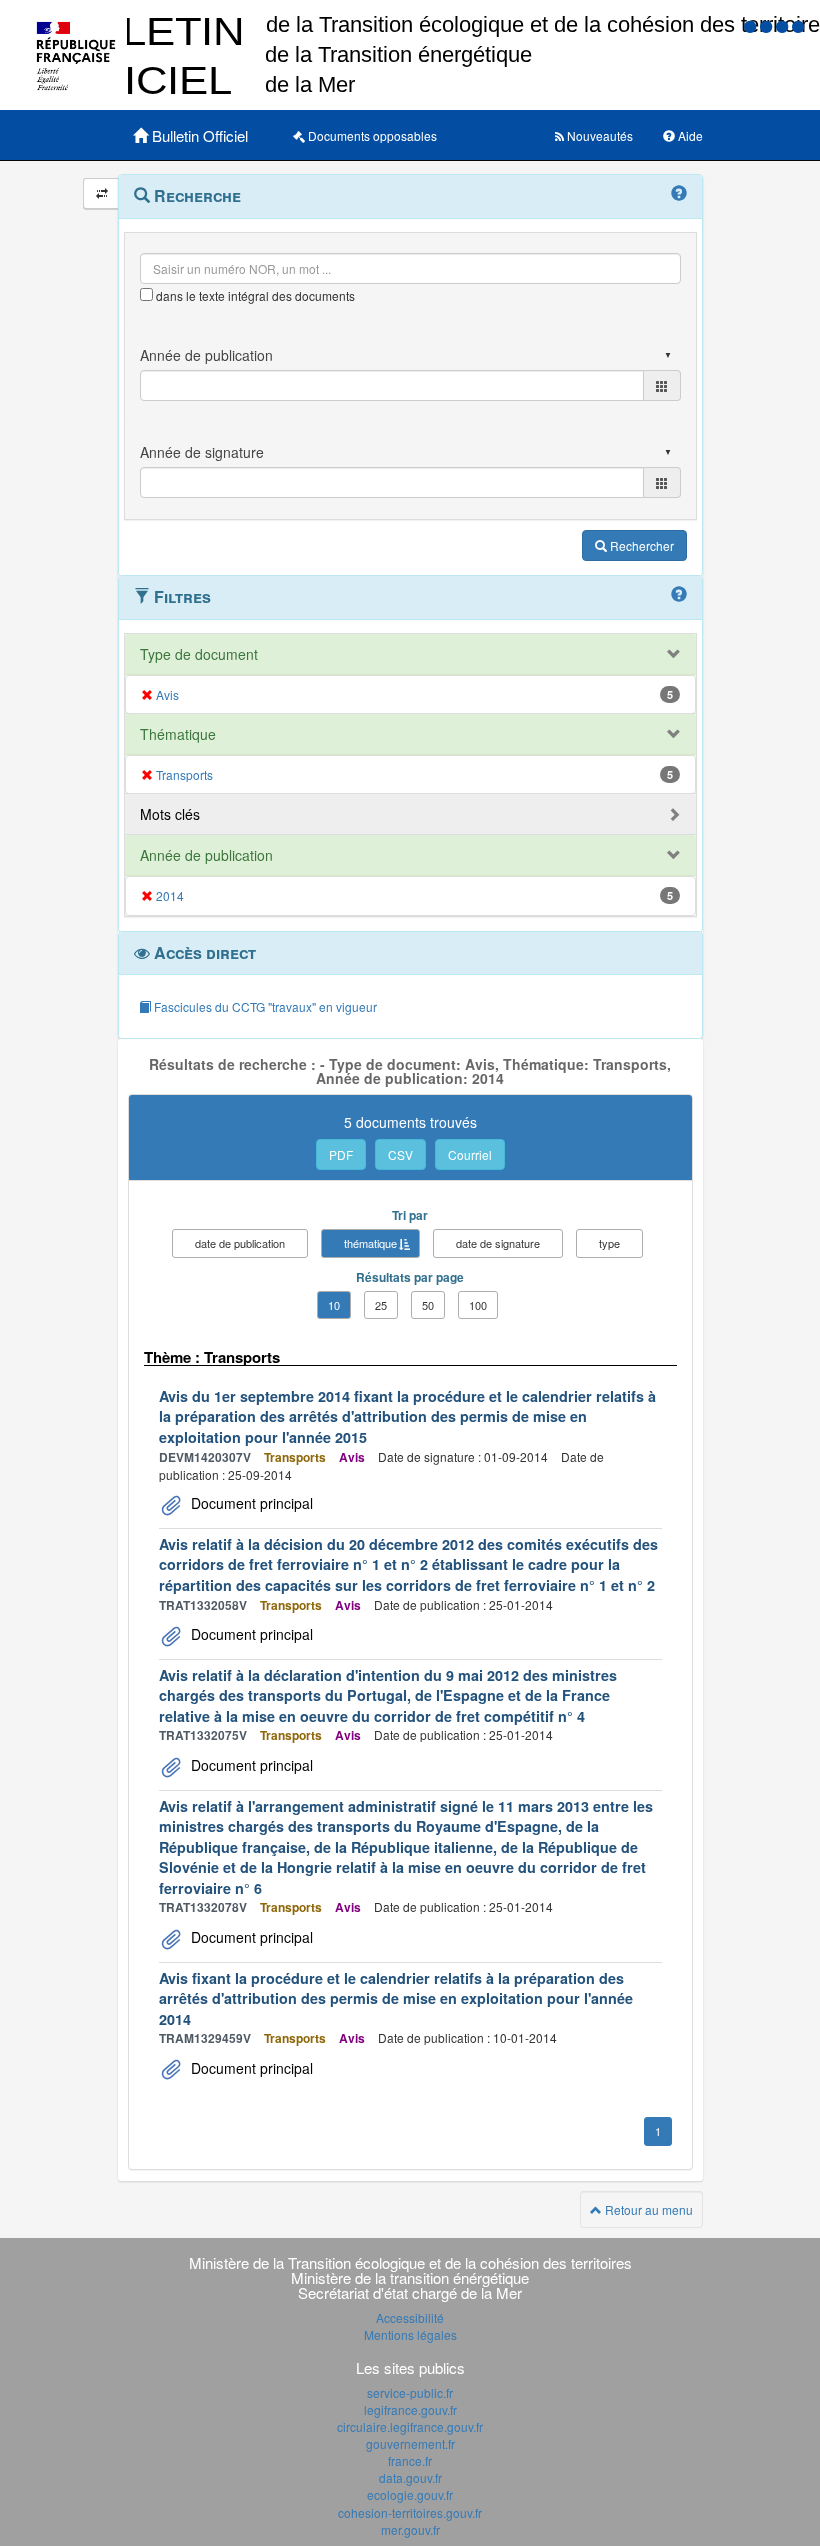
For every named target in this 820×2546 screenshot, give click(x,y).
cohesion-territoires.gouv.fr (410, 2512)
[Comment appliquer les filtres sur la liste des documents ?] (679, 595)
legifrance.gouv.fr (410, 2409)
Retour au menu (647, 2209)
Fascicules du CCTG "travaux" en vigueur (264, 1006)
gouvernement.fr (410, 2443)
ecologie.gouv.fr (410, 2494)
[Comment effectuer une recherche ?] (679, 194)
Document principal (250, 1503)
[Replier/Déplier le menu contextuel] (101, 193)
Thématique (178, 734)
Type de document (199, 654)
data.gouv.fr (410, 2477)
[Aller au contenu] (768, 25)
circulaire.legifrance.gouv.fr (410, 2426)
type (609, 1243)
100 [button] (478, 1305)
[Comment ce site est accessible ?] (752, 25)
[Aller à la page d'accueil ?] (798, 25)
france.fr (410, 2460)
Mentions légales (410, 2334)
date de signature (498, 1243)
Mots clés (170, 814)
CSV (400, 1154)
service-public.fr (410, 2392)
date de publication (240, 1243)
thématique (370, 1243)
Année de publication (206, 855)
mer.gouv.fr (410, 2529)
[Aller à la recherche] (784, 25)
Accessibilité (410, 2317)
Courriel (470, 1154)
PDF (341, 1154)
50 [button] (428, 1305)
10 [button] (334, 1305)
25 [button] (381, 1305)
